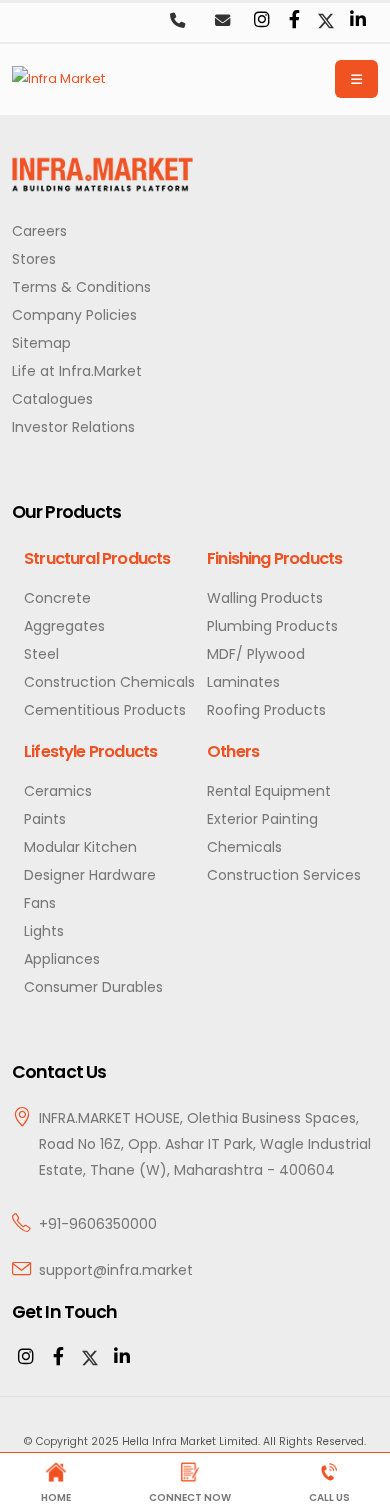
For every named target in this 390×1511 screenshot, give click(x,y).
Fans (40, 903)
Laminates (243, 682)
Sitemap (41, 343)
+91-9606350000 (98, 1224)
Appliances (62, 959)
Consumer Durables (93, 987)
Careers (39, 231)
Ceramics (58, 791)
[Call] (177, 22)
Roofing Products (266, 710)
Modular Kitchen (80, 847)
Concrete (57, 598)
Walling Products (265, 598)
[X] (90, 1358)
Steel (41, 654)
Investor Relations (73, 427)
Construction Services (284, 875)
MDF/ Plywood (256, 654)
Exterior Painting (262, 819)
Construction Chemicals (109, 682)
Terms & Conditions (81, 287)
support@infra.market (116, 1270)
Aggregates (64, 626)
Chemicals (244, 847)
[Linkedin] (358, 21)
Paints (45, 819)
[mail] (222, 22)
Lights (44, 931)
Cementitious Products (105, 710)
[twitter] (326, 21)
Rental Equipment (269, 791)
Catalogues (52, 399)
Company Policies (74, 315)
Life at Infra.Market (77, 371)
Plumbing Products (272, 626)
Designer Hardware (90, 875)
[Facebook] (294, 21)
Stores (34, 259)
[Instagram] (262, 21)
